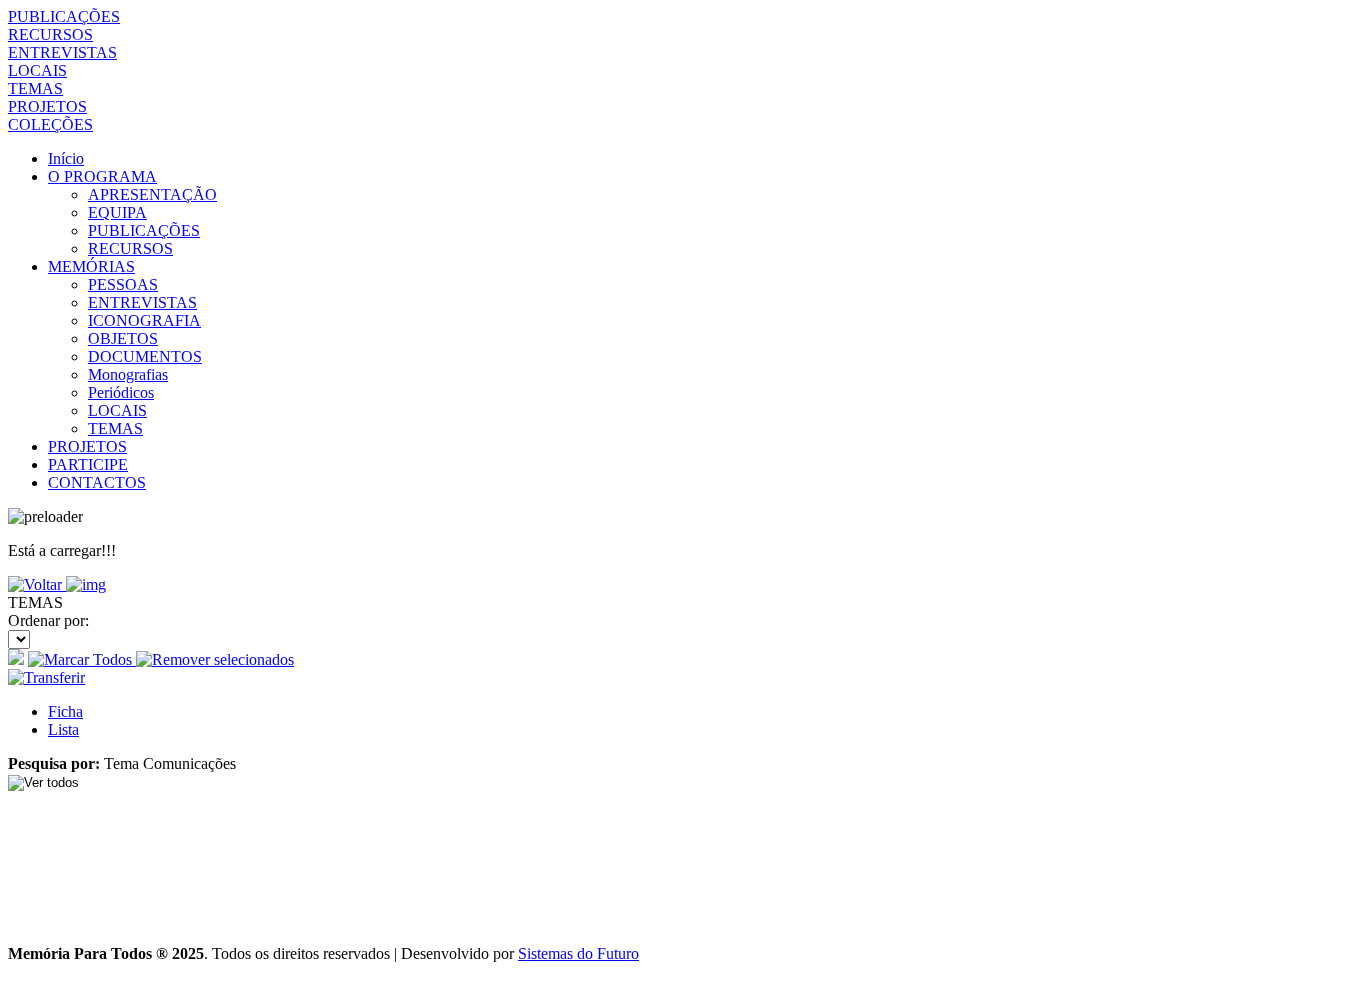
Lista (63, 729)
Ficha (65, 711)
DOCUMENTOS (145, 356)
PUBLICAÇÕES (64, 16)
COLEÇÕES (50, 124)
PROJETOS (47, 106)
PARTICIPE (88, 464)
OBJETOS (123, 338)
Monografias (128, 374)
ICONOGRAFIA (144, 320)
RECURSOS (50, 34)
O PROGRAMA (102, 176)
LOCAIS (37, 70)
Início (66, 158)
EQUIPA (117, 212)
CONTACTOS (97, 482)
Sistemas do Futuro (578, 953)
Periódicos (121, 392)
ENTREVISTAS (62, 52)
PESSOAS (123, 284)
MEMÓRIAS (91, 266)
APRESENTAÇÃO (152, 194)
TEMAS (35, 88)
